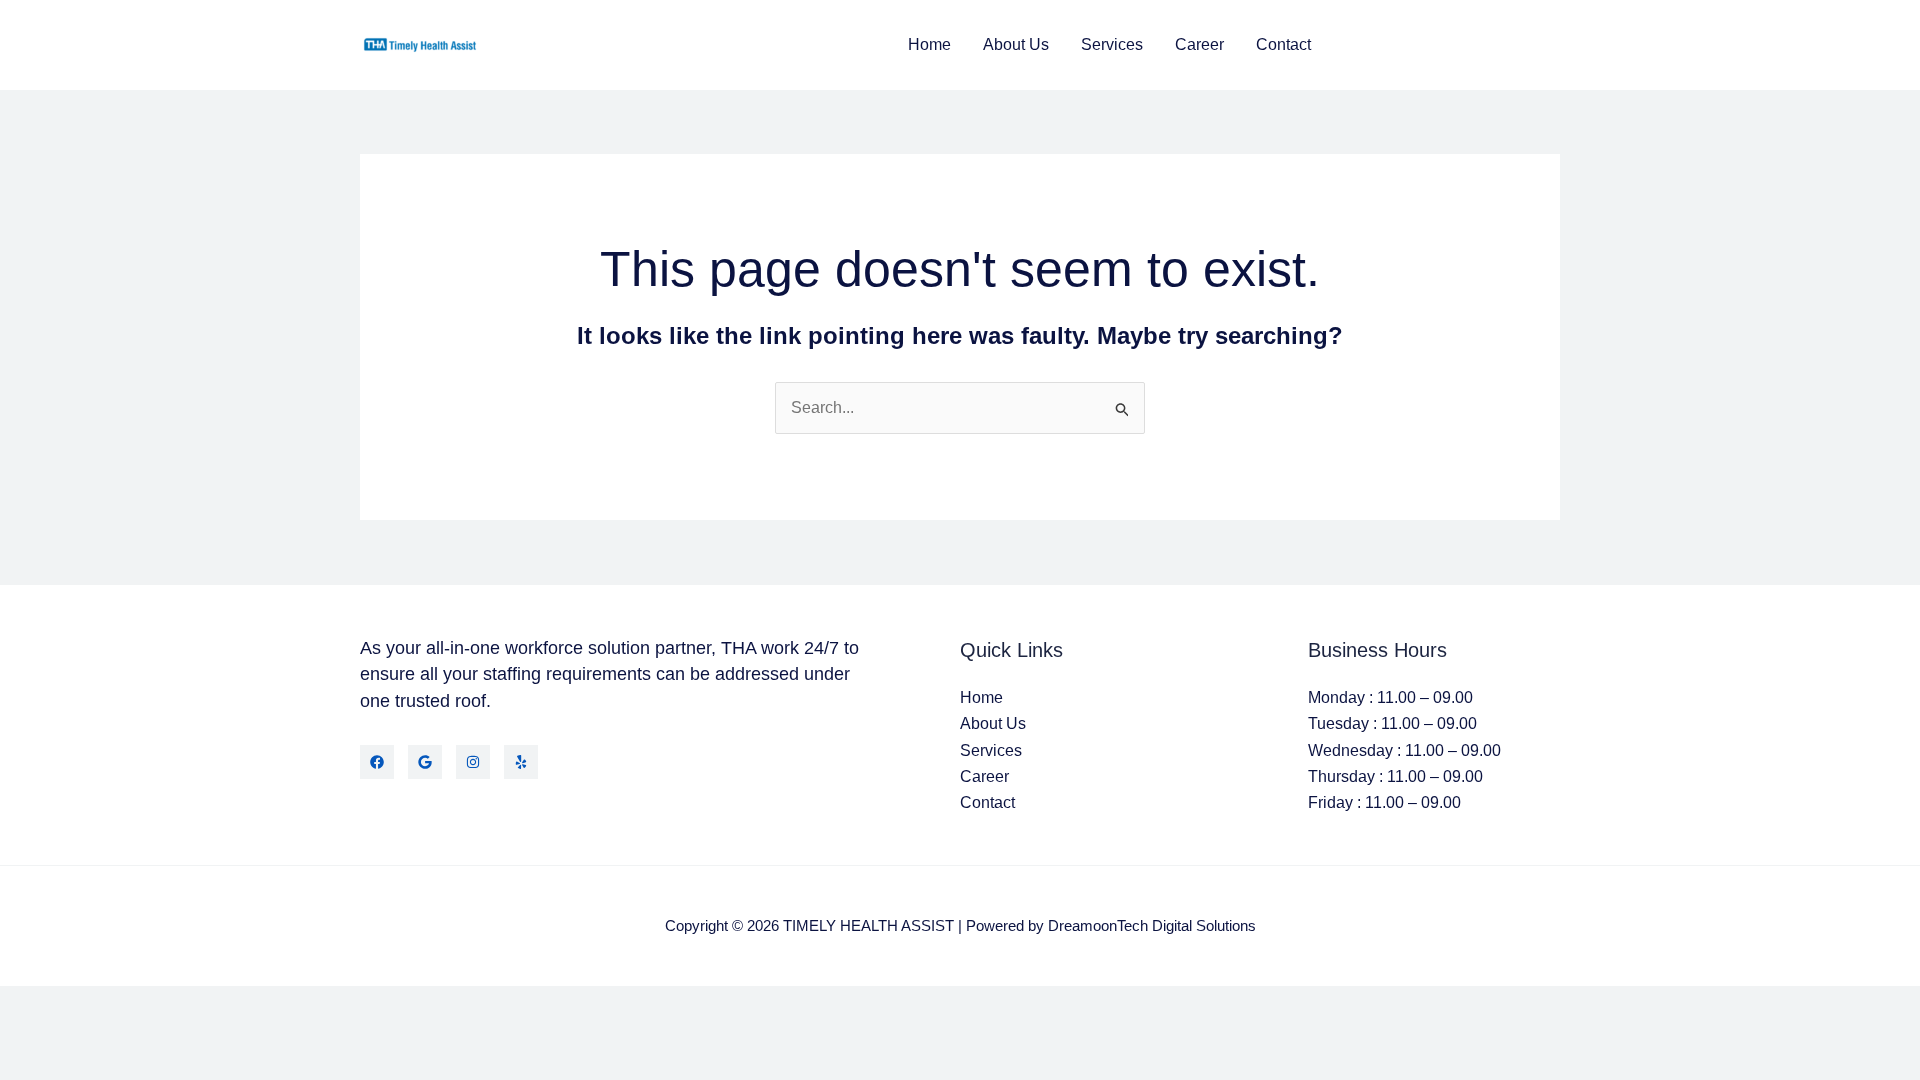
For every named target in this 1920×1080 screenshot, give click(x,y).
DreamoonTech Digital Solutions (1152, 925)
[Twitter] (425, 762)
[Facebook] (377, 762)
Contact (1283, 44)
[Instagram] (473, 762)
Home (929, 44)
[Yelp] (521, 762)
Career (1199, 44)
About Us (1016, 44)
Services (1112, 44)
